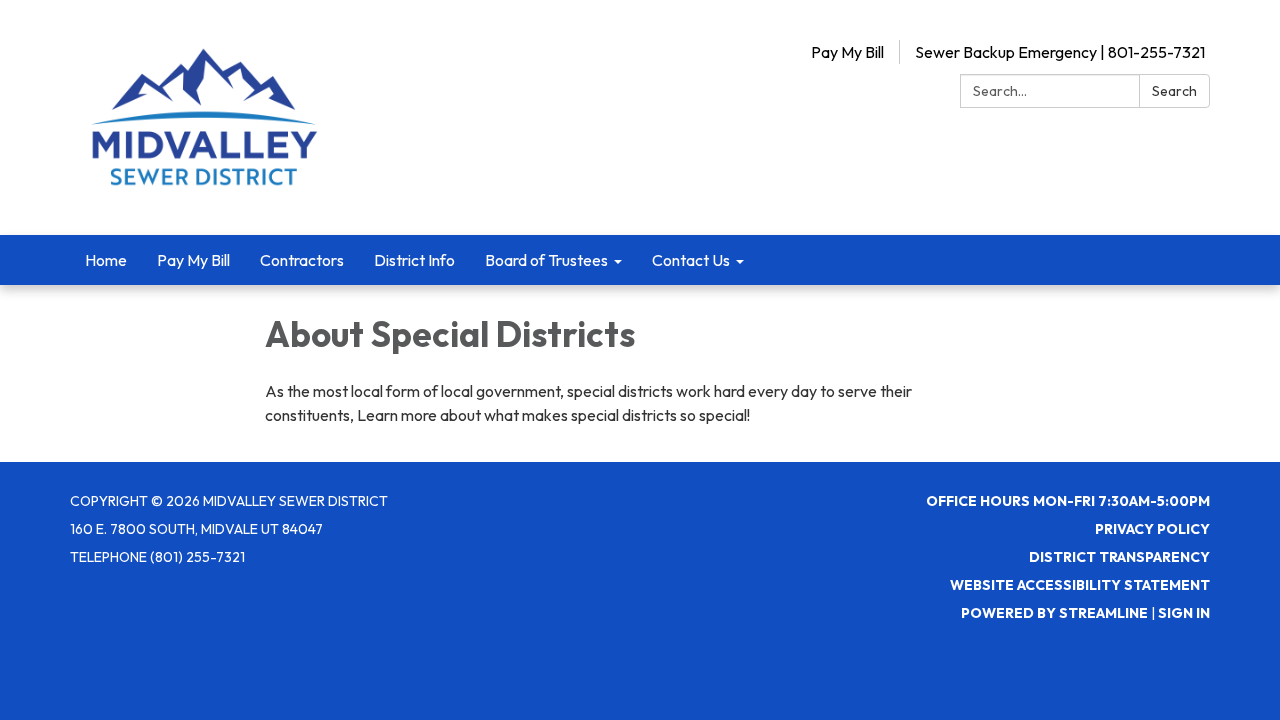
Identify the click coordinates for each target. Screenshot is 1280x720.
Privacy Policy (1152, 529)
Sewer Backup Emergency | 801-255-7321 (1060, 52)
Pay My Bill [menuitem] (193, 260)
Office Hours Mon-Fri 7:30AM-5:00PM (1068, 501)
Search (1174, 91)
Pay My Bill (847, 52)
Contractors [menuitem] (302, 260)
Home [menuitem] (106, 260)
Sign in (1184, 613)
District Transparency (1119, 557)
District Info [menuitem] (414, 260)
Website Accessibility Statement (1080, 585)
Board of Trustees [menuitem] (546, 260)
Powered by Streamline (1054, 613)
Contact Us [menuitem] (691, 260)
